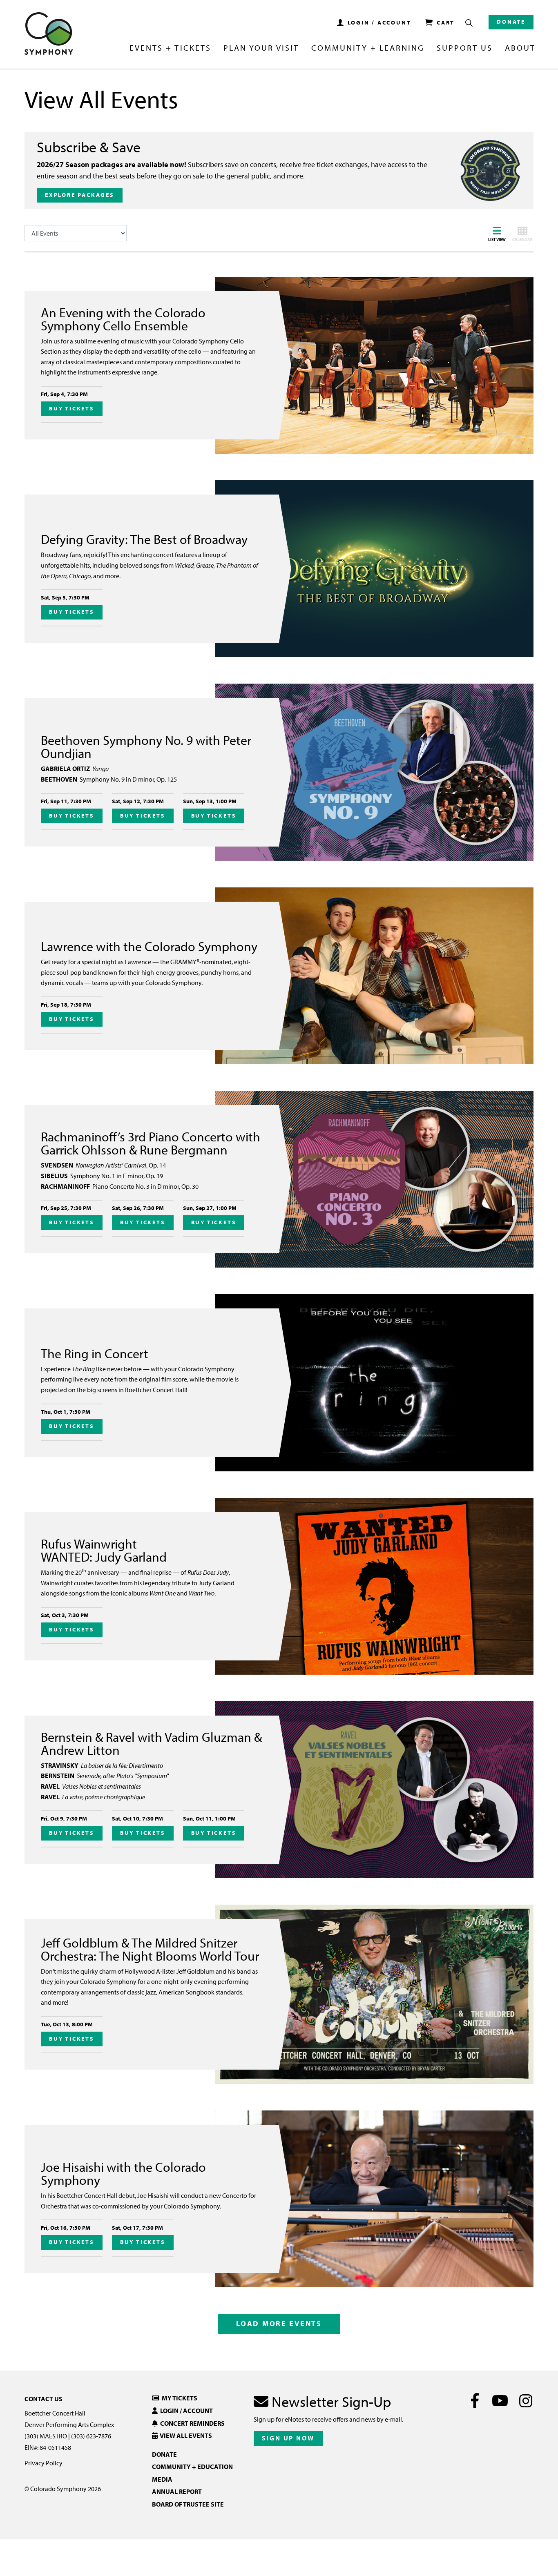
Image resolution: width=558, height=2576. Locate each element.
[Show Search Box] (469, 23)
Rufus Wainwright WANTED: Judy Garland (104, 1550)
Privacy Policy (44, 2463)
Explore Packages (80, 195)
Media (162, 2479)
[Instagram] (526, 2400)
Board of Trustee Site (188, 2504)
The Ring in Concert (95, 1353)
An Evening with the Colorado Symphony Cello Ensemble (123, 319)
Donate (511, 22)
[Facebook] (475, 2400)
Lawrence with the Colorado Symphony (149, 946)
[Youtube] (500, 2400)
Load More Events (279, 2323)
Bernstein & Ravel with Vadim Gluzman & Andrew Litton (151, 1743)
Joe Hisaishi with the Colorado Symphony (123, 2173)
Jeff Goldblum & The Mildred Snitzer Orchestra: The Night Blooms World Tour (150, 1949)
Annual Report (177, 2491)
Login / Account (185, 2411)
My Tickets (178, 2398)
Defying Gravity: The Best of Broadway (144, 539)
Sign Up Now (288, 2438)
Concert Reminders (191, 2423)
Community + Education (192, 2467)
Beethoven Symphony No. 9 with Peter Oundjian (146, 747)
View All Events (185, 2436)
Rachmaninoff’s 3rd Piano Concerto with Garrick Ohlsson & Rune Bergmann (151, 1143)
